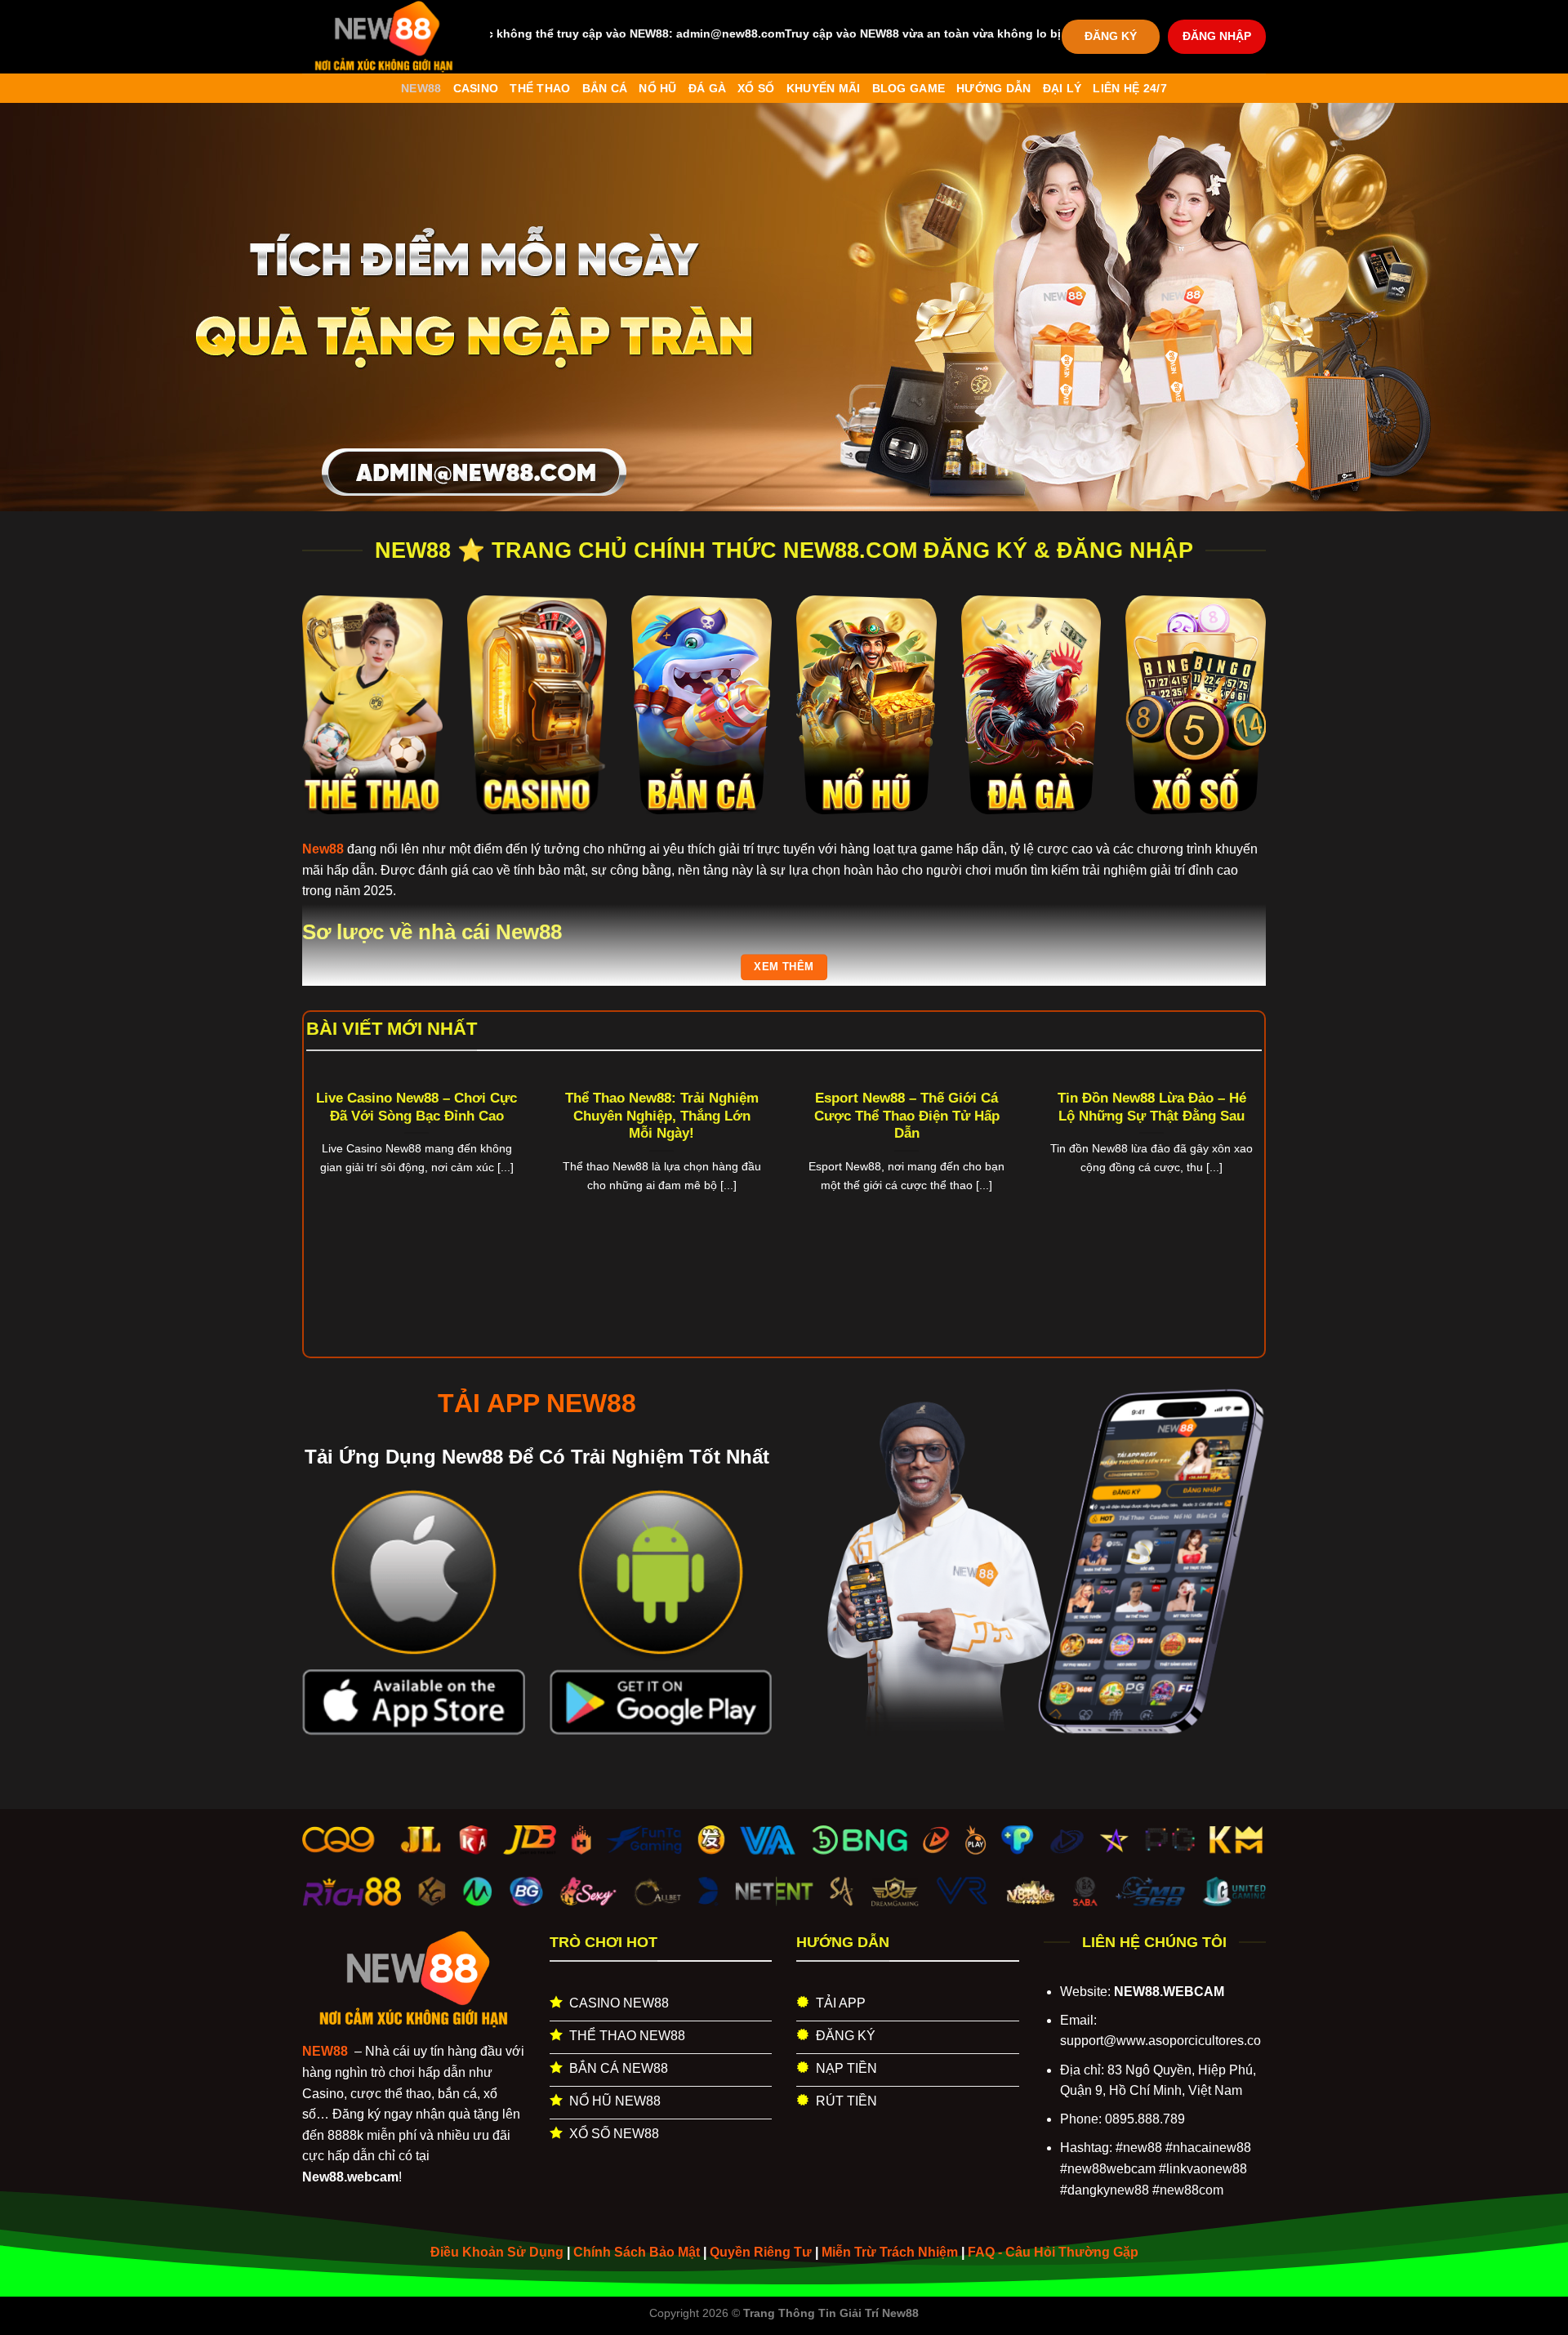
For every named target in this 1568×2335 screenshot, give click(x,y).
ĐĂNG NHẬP (1217, 36)
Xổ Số (756, 88)
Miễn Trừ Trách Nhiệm (890, 2252)
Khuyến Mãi (824, 88)
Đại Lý (1062, 88)
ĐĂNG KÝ (1111, 36)
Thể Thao (540, 88)
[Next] (1234, 1167)
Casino (476, 88)
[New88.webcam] (384, 37)
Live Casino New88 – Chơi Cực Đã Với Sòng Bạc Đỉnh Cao (416, 1107)
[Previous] (334, 1167)
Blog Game (909, 88)
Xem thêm (784, 967)
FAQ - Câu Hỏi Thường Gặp (1053, 2252)
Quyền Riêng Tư (761, 2252)
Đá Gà (707, 88)
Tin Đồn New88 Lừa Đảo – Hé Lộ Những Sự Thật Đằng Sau (1152, 1107)
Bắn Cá (605, 88)
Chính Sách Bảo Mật (637, 2252)
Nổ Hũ (657, 88)
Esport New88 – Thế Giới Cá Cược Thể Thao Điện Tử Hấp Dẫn (907, 1116)
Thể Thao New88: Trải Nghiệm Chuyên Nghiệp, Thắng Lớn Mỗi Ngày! (662, 1116)
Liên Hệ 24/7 (1129, 88)
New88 (421, 88)
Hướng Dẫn (994, 88)
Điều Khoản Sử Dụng (497, 2252)
